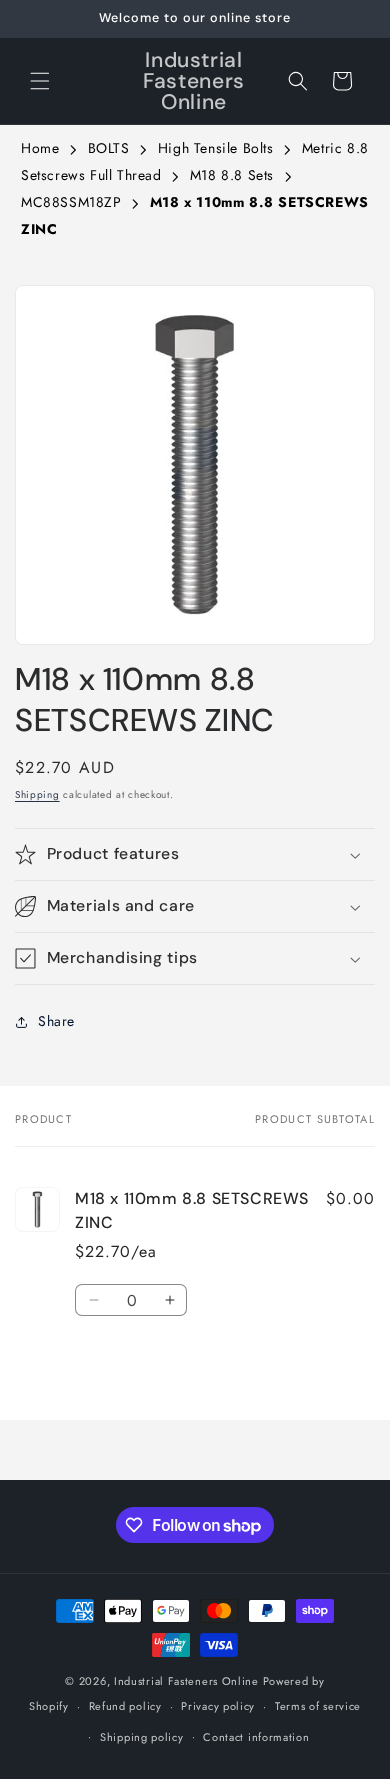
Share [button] (56, 1021)
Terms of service (318, 1706)
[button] (40, 81)
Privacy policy (218, 1706)
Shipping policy (142, 1737)
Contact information (256, 1737)
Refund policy (125, 1706)
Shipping (37, 794)
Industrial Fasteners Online (186, 1681)
